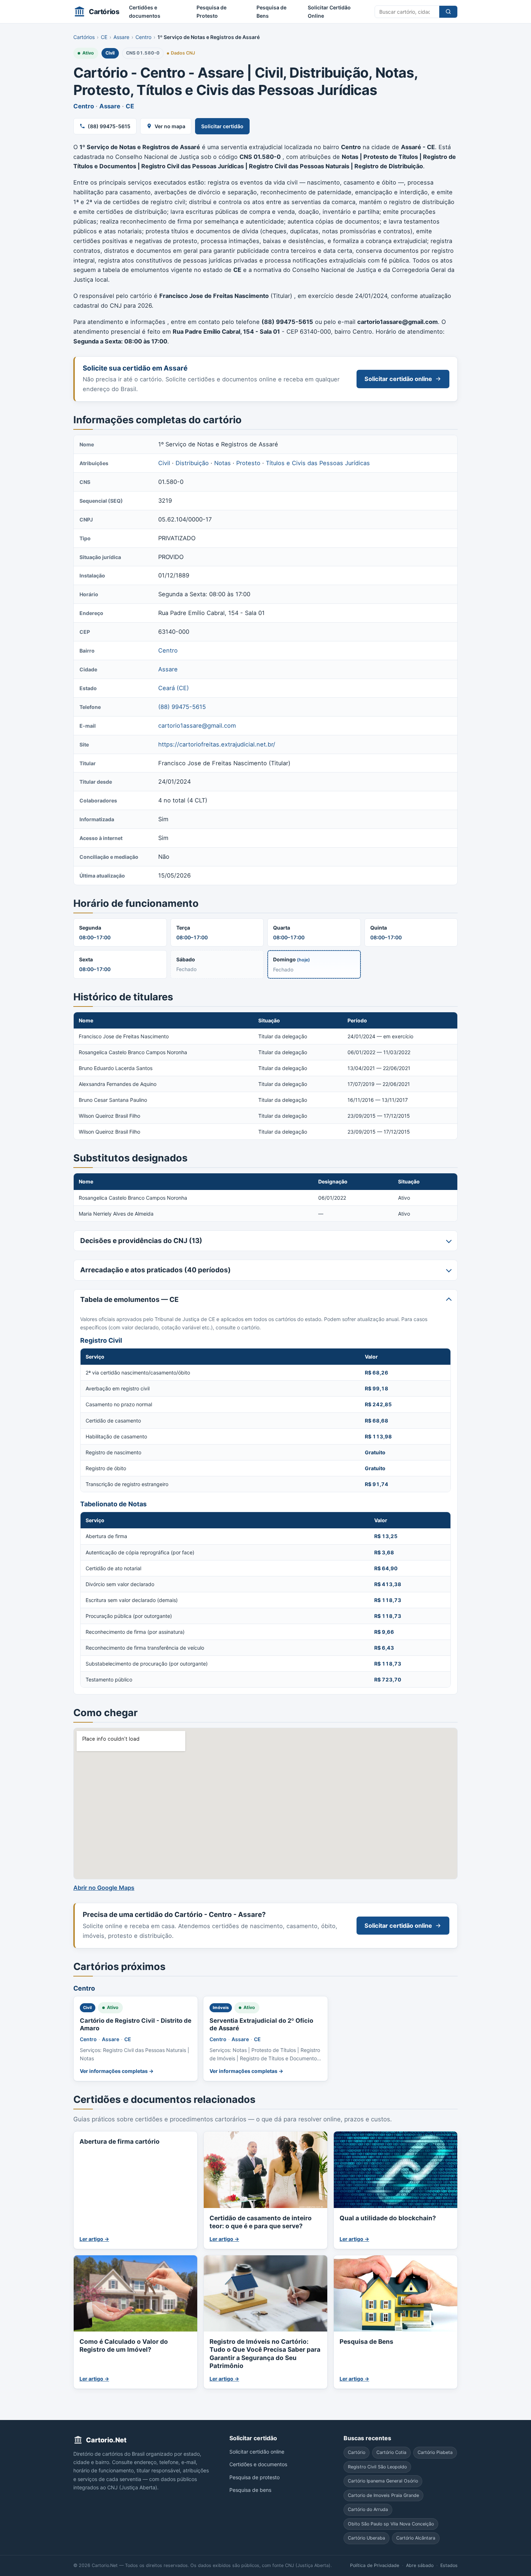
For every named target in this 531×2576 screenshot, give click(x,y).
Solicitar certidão (222, 126)
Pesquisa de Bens (271, 12)
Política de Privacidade (375, 2565)
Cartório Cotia (391, 2452)
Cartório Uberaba (366, 2538)
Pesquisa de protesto (254, 2477)
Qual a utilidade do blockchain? (388, 2218)
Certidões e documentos (145, 12)
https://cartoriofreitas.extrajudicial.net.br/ (217, 744)
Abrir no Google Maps (104, 1888)
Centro (143, 37)
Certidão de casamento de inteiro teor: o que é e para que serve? (261, 2222)
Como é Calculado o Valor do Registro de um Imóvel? (124, 2345)
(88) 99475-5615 (109, 126)
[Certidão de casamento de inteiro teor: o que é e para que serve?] (265, 2170)
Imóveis (221, 2008)
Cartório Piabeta (435, 2452)
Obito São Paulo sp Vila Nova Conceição (391, 2524)
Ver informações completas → (117, 2071)
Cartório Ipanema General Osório (383, 2481)
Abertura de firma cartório (120, 2141)
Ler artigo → (94, 2239)
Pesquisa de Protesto (211, 12)
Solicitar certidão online (398, 379)
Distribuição (192, 463)
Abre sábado (420, 2565)
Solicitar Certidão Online (329, 12)
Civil (110, 53)
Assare (121, 37)
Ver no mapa (170, 126)
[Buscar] (448, 12)
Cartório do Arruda (368, 2509)
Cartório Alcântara (416, 2538)
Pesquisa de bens (250, 2490)
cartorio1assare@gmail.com (197, 726)
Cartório (357, 2452)
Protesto (248, 463)
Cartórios (84, 37)
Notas (223, 463)
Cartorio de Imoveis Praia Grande (383, 2495)
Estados (449, 2565)
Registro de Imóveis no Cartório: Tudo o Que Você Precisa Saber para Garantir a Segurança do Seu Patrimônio (265, 2354)
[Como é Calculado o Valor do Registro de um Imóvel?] (135, 2293)
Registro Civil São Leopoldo (377, 2467)
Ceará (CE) (174, 688)
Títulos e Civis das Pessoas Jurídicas (318, 463)
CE (104, 37)
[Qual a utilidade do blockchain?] (396, 2170)
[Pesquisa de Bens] (396, 2293)
